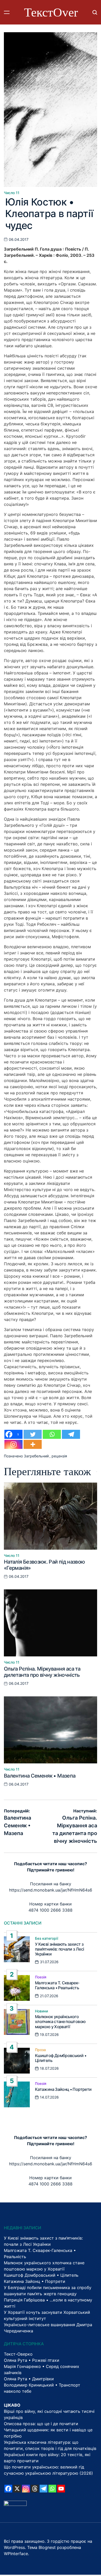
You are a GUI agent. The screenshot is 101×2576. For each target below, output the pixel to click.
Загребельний (36, 1456)
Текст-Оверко (18, 2354)
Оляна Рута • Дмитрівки (29, 2379)
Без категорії (46, 1938)
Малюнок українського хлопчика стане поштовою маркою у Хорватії (60, 2021)
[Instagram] (13, 1444)
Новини (41, 2011)
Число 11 (12, 193)
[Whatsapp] (52, 1434)
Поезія (41, 1977)
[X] (17, 2489)
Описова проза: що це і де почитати (41, 2424)
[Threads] (35, 2489)
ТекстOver (51, 12)
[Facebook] (8, 2489)
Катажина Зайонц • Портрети (63, 2089)
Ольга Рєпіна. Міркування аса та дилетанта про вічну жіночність (42, 1672)
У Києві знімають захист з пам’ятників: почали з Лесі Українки (59, 1949)
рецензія (59, 1456)
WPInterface (16, 2554)
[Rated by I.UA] (15, 2504)
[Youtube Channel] (61, 2489)
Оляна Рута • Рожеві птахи (32, 2360)
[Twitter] (33, 1434)
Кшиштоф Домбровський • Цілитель (61, 2058)
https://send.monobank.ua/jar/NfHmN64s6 (51, 1890)
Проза (40, 2050)
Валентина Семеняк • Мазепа (40, 1776)
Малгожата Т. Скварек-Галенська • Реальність (57, 1985)
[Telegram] (71, 1434)
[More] (33, 1444)
